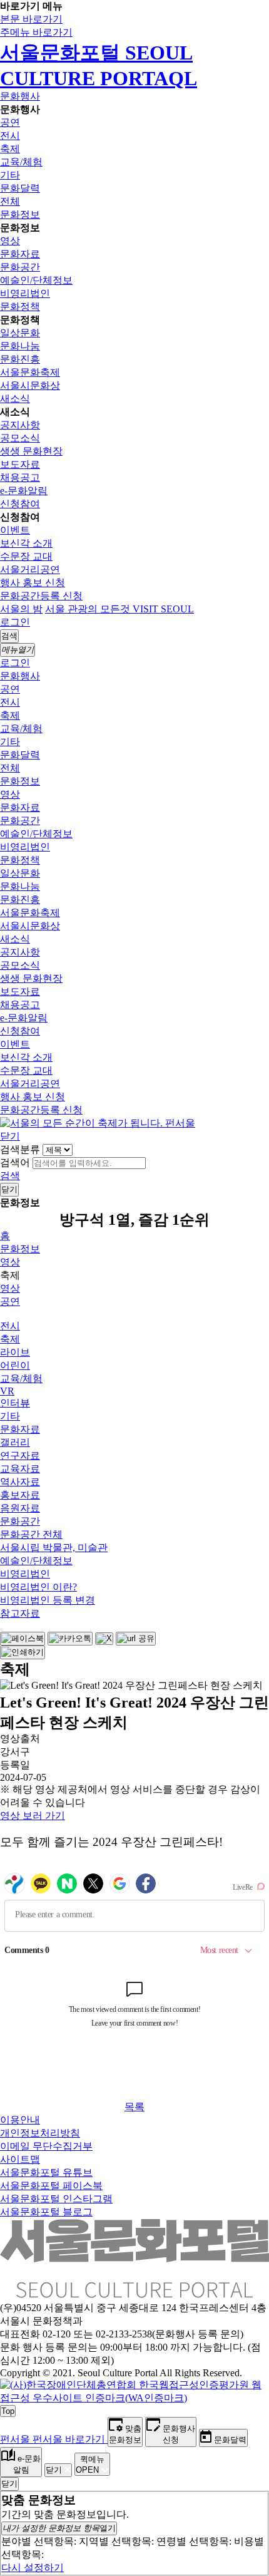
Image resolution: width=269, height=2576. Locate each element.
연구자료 (20, 1455)
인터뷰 (15, 1403)
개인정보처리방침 (40, 2133)
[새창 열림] (23, 1639)
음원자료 (20, 1508)
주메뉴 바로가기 (36, 32)
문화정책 (20, 307)
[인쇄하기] (23, 1652)
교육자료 (20, 1469)
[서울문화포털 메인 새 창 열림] (134, 2293)
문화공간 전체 (31, 1534)
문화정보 (20, 214)
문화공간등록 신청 (41, 596)
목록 (134, 2107)
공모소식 (20, 438)
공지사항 (20, 425)
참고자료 (20, 1613)
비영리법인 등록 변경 (48, 1600)
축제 (10, 149)
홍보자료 (20, 1495)
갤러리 (15, 1442)
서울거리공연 (30, 569)
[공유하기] (1, 1629)
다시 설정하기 (33, 2568)
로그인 (15, 622)
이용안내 (20, 2120)
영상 (10, 241)
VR (7, 1391)
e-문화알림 (24, 491)
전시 (10, 136)
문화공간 (20, 267)
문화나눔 (20, 346)
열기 (59, 2528)
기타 (10, 175)
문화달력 (20, 188)
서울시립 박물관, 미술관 (54, 1548)
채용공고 (20, 477)
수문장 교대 (26, 556)
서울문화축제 (30, 372)
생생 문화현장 (31, 451)
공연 (10, 122)
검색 (10, 1176)
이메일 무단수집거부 (46, 2146)
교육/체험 (21, 162)
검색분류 (20, 1149)
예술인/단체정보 (36, 280)
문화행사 (20, 96)
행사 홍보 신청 (33, 583)
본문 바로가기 (31, 19)
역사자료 (20, 1482)
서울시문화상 (30, 385)
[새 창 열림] (134, 2398)
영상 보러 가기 (33, 1816)
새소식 (15, 399)
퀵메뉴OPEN (90, 2465)
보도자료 (20, 464)
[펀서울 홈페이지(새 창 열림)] (98, 1123)
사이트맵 (20, 2159)
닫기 (10, 1136)
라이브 (15, 1352)
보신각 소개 (26, 543)
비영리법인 (25, 293)
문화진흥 (20, 359)
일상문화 (20, 333)
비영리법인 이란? (38, 1587)
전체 (10, 201)
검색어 (15, 1162)
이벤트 (15, 530)
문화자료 (20, 254)
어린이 (15, 1365)
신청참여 (20, 504)
